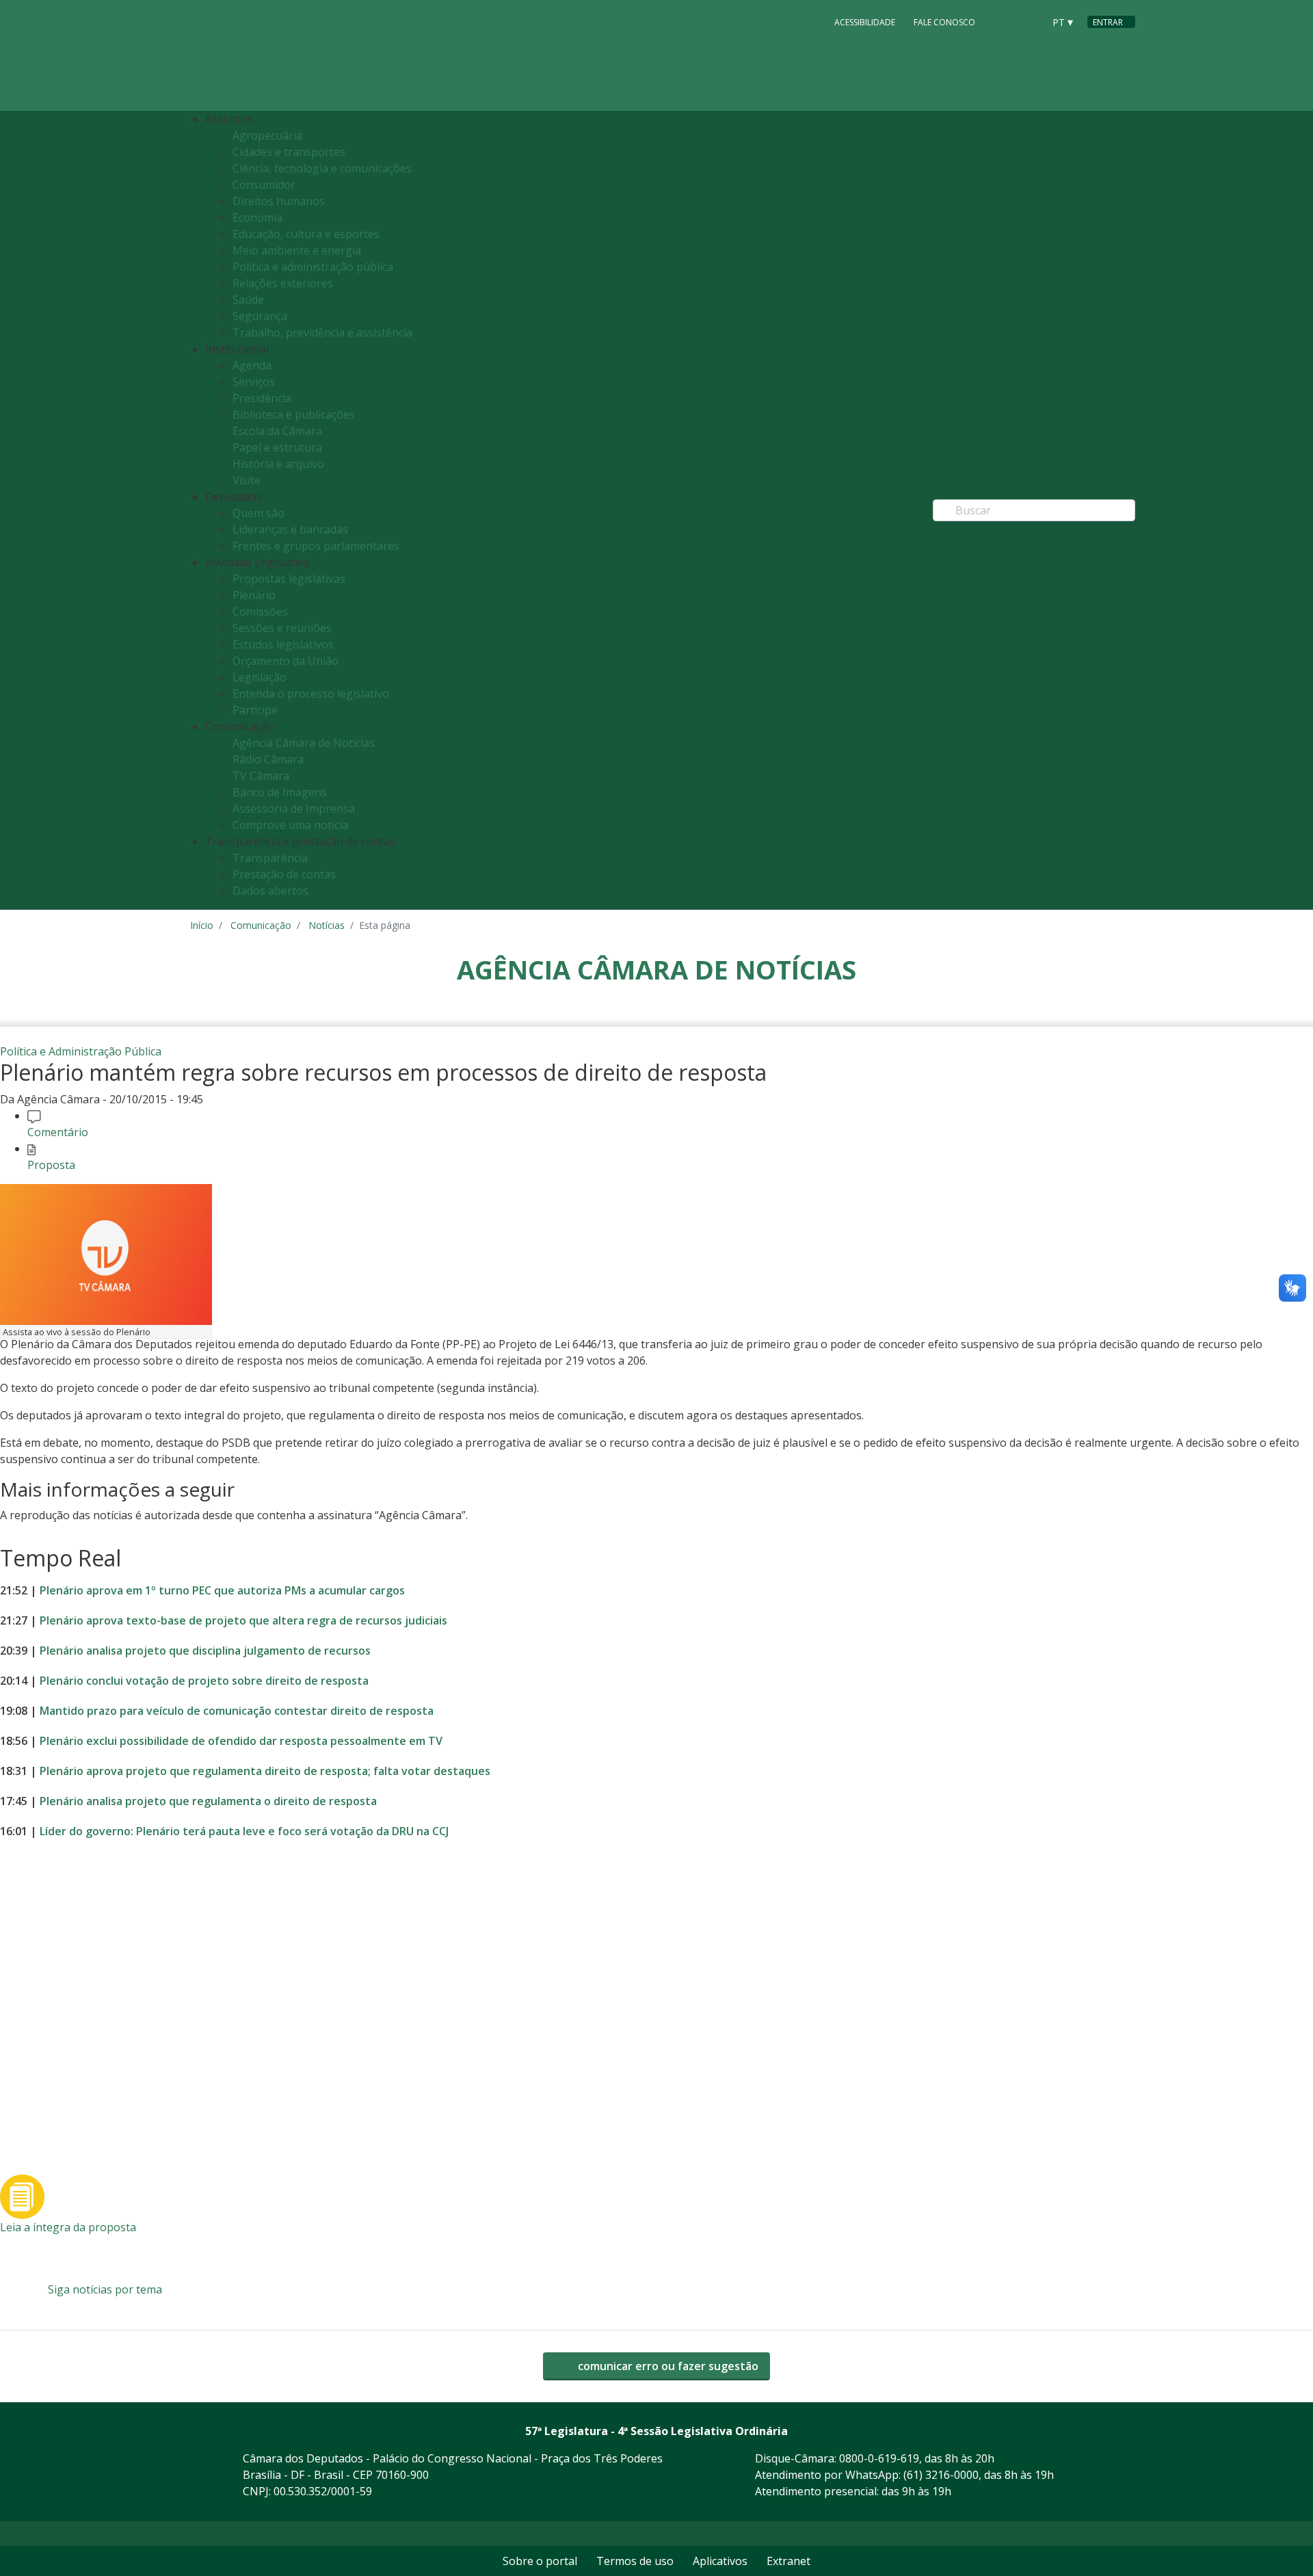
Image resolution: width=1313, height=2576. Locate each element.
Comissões (260, 612)
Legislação (260, 677)
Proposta (51, 1165)
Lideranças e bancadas (290, 529)
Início (202, 925)
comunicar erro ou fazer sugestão (667, 2366)
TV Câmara (261, 776)
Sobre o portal (540, 2561)
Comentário (58, 1132)
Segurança (260, 316)
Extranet (788, 2561)
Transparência (270, 858)
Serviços (254, 382)
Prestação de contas (284, 874)
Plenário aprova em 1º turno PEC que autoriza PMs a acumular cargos (222, 1590)
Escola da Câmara (277, 431)
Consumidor (264, 185)
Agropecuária (267, 135)
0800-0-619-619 (879, 2458)
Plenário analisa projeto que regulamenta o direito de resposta (208, 1801)
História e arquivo (278, 464)
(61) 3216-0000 (941, 2475)
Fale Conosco (944, 22)
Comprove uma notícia (290, 825)
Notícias (327, 925)
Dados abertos (270, 891)
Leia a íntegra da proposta (68, 2227)
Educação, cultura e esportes (306, 234)
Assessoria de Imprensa (294, 809)
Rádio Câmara (268, 759)
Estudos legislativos (283, 644)
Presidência (262, 398)
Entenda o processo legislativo (311, 694)
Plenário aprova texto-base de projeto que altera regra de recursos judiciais (243, 1620)
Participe (255, 710)
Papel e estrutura (277, 447)
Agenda (252, 365)
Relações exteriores (283, 283)
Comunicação (261, 925)
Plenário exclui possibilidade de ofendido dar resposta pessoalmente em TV (241, 1741)
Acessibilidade (865, 22)
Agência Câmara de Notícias (304, 743)
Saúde (248, 300)
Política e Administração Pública (81, 1051)
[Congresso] (1003, 21)
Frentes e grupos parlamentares (316, 546)
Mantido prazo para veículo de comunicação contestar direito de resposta (237, 1711)
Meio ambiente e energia (297, 250)
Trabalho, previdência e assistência (322, 332)
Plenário (254, 595)
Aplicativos (720, 2561)
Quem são (258, 513)
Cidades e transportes (289, 152)
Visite (247, 480)
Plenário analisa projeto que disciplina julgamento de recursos (205, 1651)
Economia (257, 218)
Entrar (1108, 22)
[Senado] (1029, 21)
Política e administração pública (313, 267)
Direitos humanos (279, 201)
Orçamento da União (286, 661)
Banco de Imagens (280, 792)
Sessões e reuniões (282, 628)
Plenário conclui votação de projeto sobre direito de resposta (204, 1681)
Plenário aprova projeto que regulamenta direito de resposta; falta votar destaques (265, 1771)
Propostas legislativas (289, 579)
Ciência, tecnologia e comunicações (322, 168)
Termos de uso (635, 2561)
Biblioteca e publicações (294, 415)
